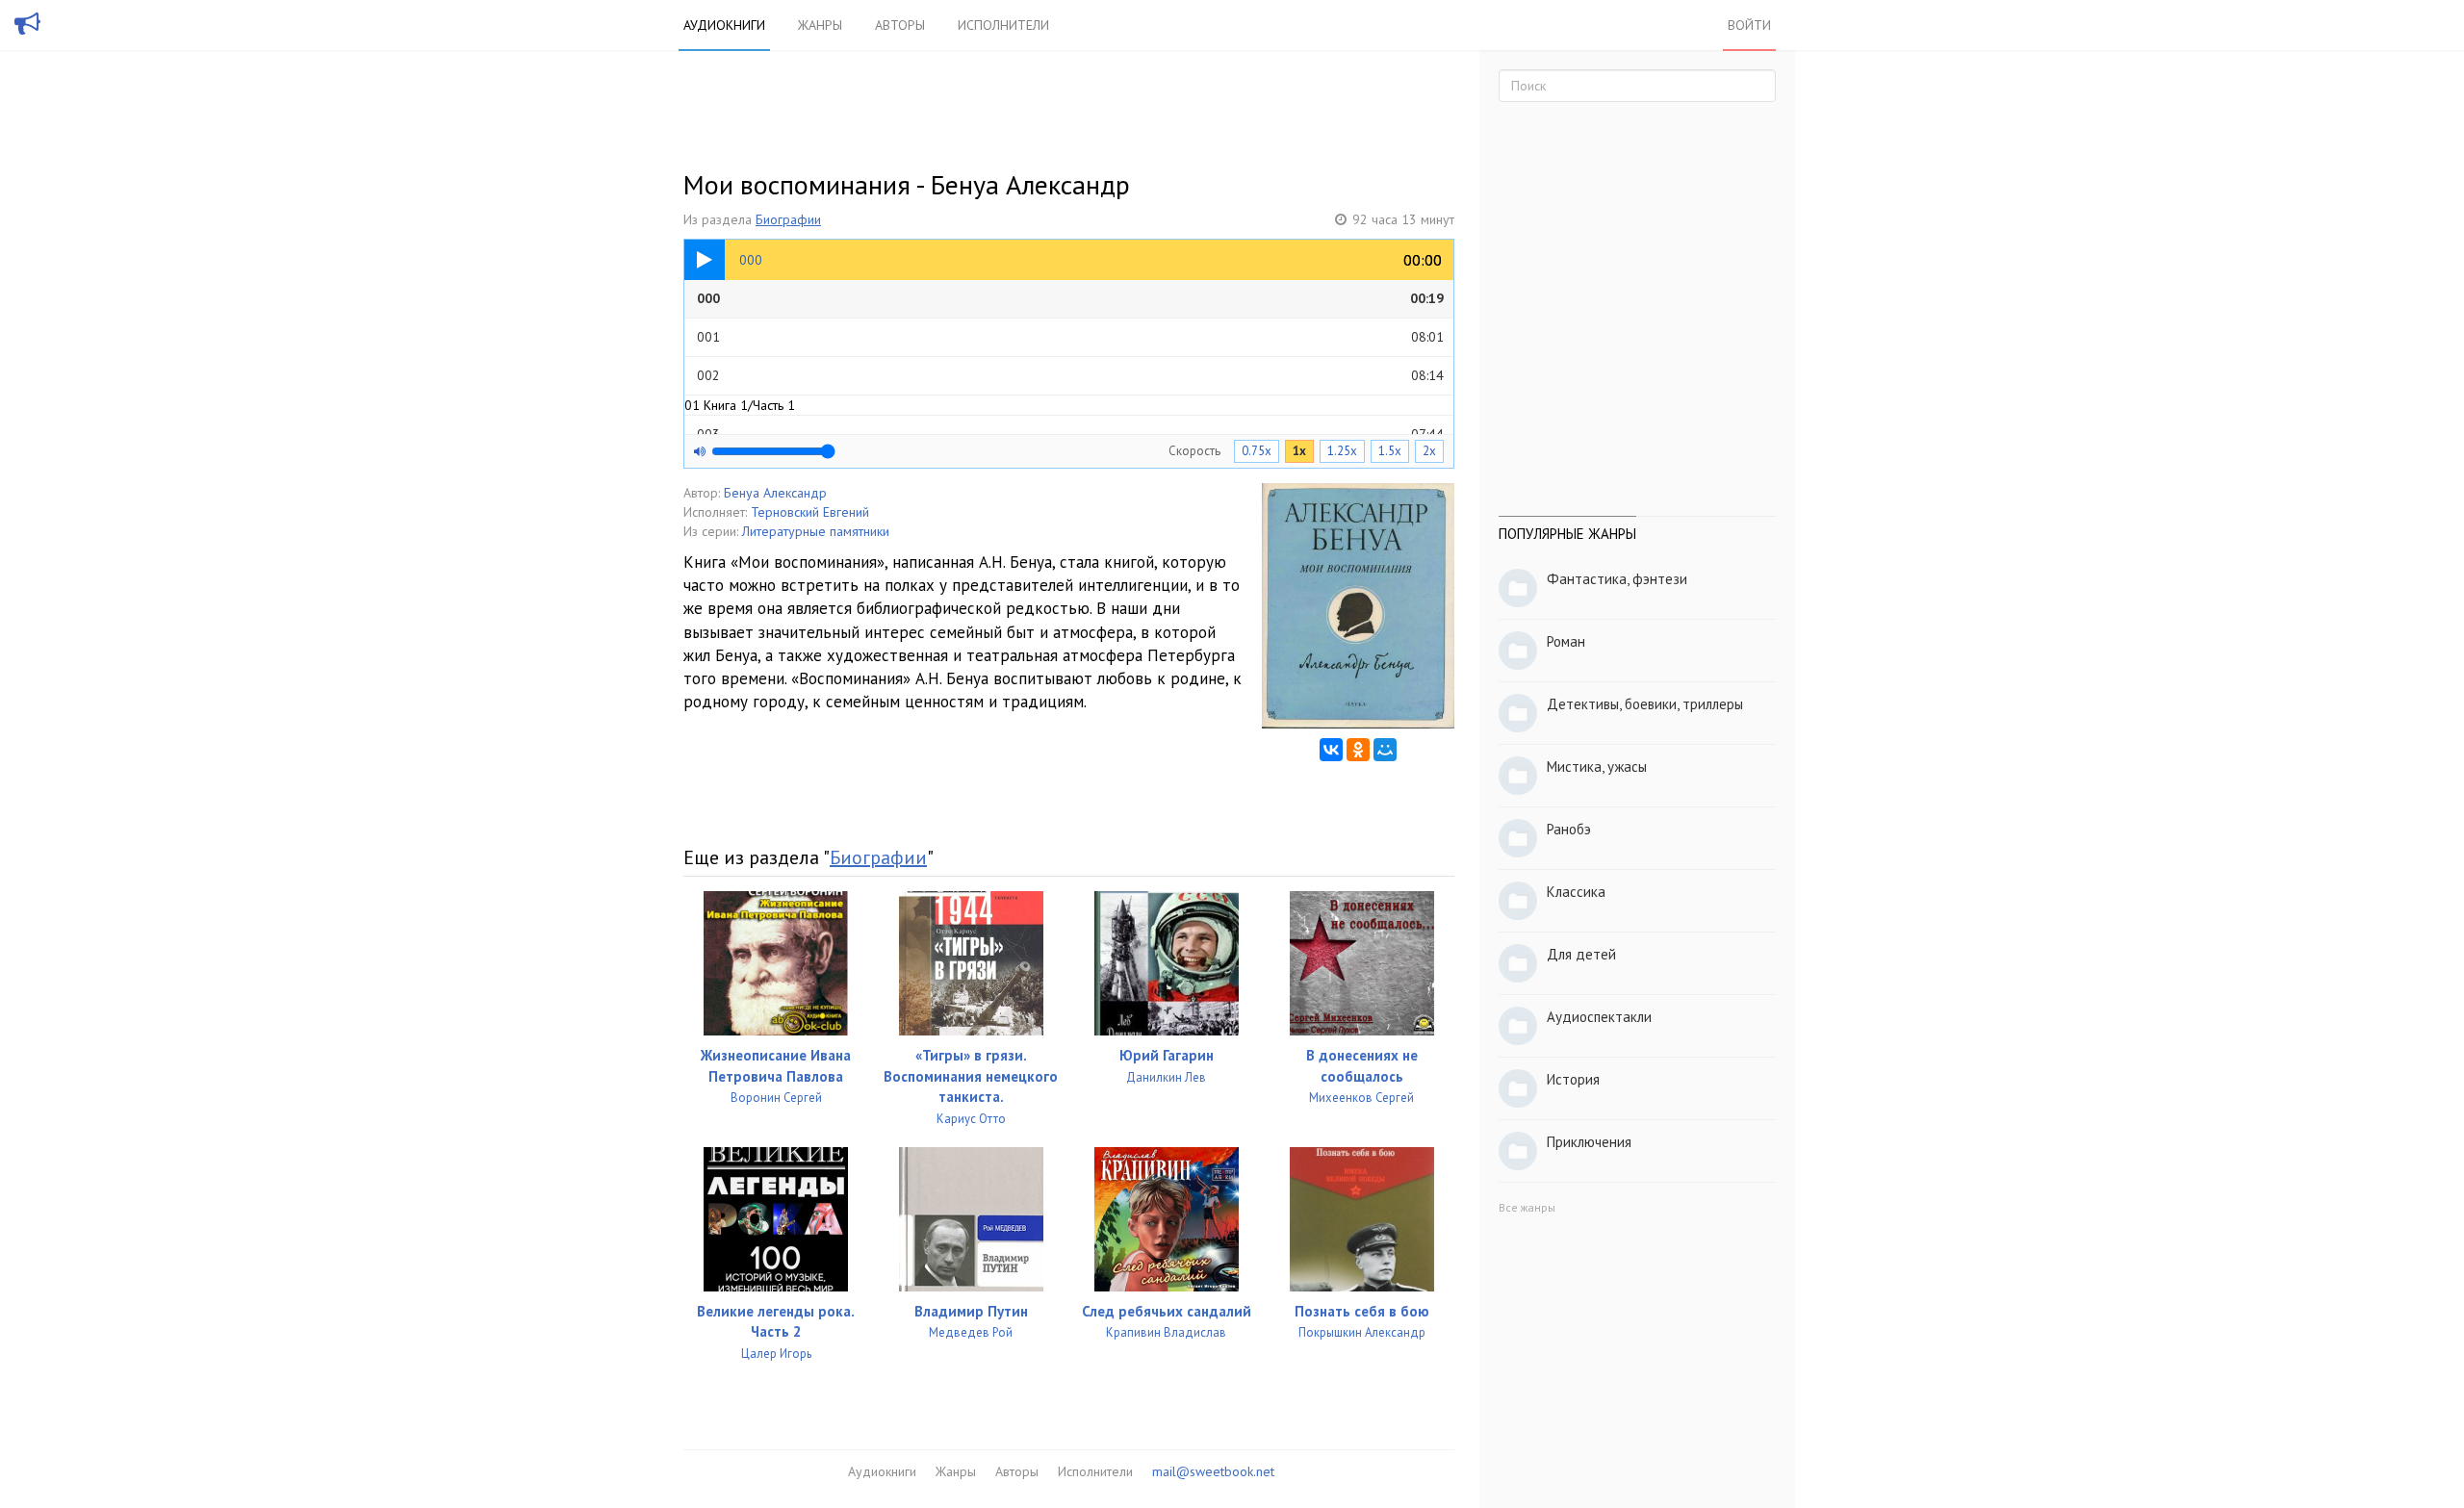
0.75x (1257, 451)
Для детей (1581, 954)
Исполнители (1003, 25)
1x (1299, 451)
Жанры (820, 25)
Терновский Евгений (810, 512)
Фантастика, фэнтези (1617, 579)
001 (1070, 337)
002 (1070, 375)
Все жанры (1527, 1207)
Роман (1566, 641)
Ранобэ (1569, 829)
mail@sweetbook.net (1213, 1471)
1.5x (1390, 451)
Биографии (788, 219)
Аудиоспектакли (1599, 1017)
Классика (1576, 892)
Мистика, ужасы (1597, 767)
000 (1070, 298)
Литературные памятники (816, 531)
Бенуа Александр (775, 493)
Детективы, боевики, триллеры (1645, 704)
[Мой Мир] (1385, 750)
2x (1429, 451)
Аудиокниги (724, 25)
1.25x (1342, 451)
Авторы (900, 25)
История (1573, 1079)
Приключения (1589, 1142)
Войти (1749, 25)
